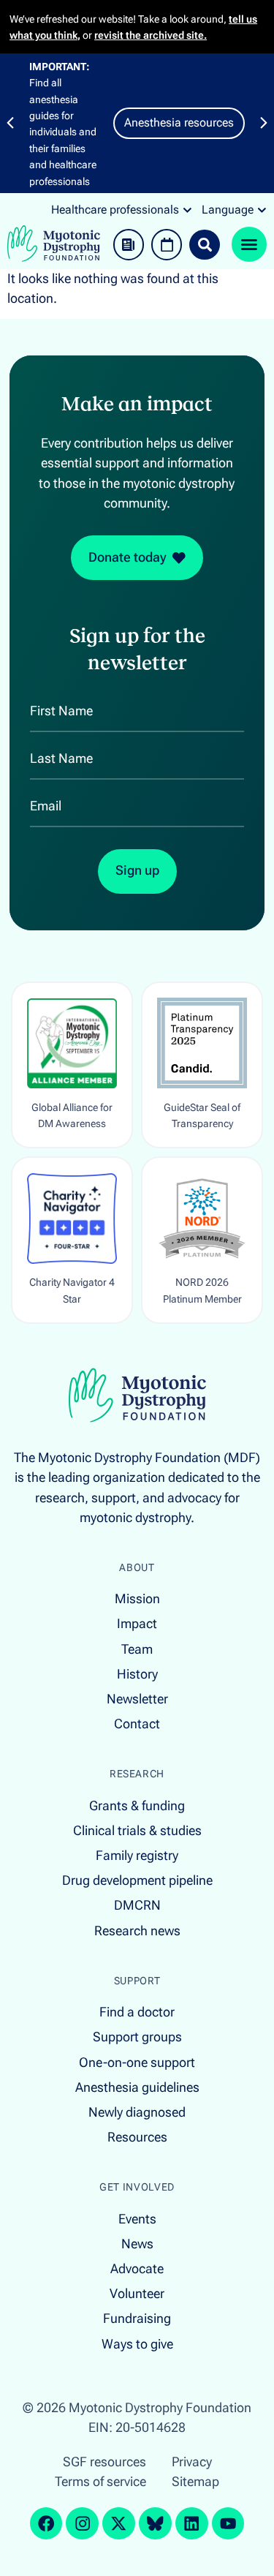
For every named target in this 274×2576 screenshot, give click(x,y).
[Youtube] (228, 2524)
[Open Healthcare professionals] (187, 210)
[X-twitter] (119, 2524)
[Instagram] (82, 2524)
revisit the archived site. (151, 35)
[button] (10, 123)
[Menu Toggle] (249, 244)
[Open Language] (262, 210)
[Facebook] (46, 2524)
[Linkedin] (192, 2524)
